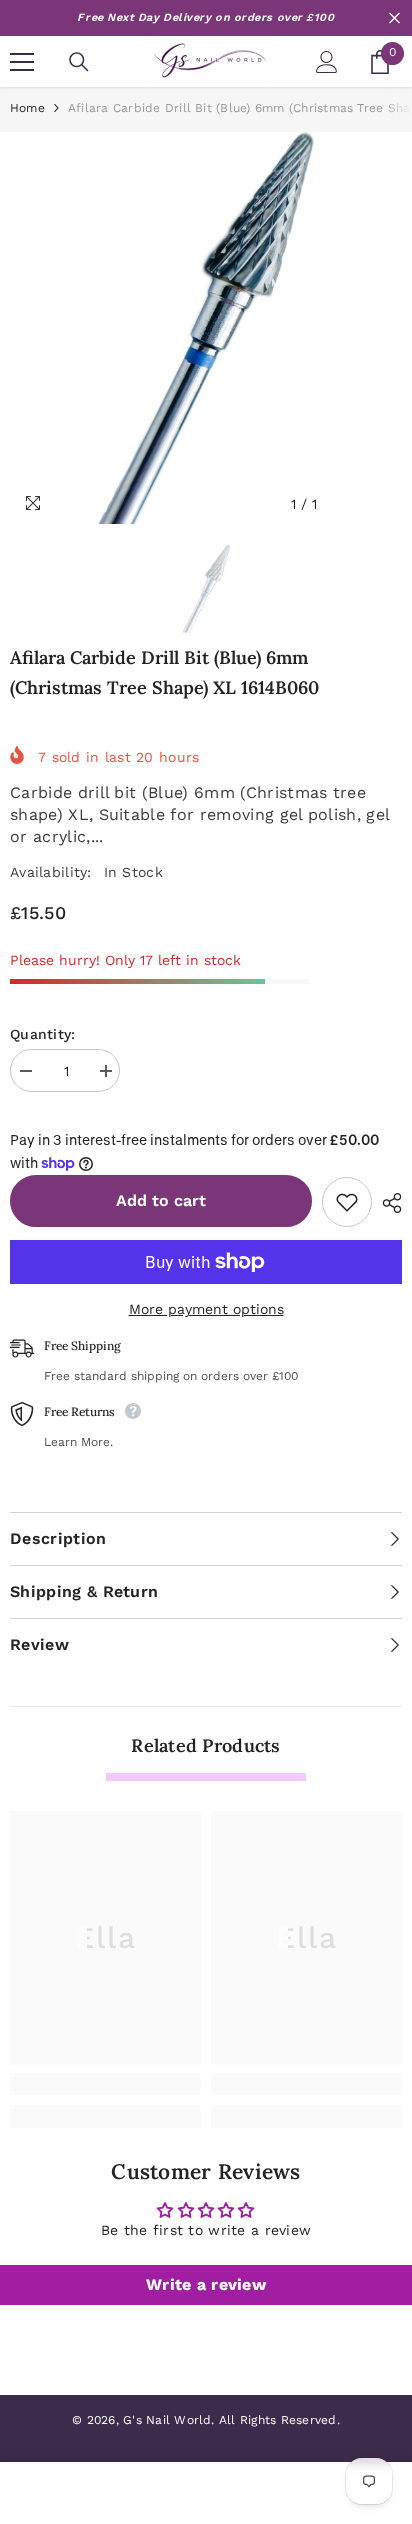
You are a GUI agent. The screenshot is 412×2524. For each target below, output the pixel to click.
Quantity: (43, 1034)
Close (394, 18)
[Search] (79, 62)
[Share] (387, 1203)
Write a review (206, 2284)
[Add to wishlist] (347, 1202)
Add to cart (161, 1201)
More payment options (206, 1309)
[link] (105, 2084)
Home (27, 108)
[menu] (22, 62)
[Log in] (327, 62)
